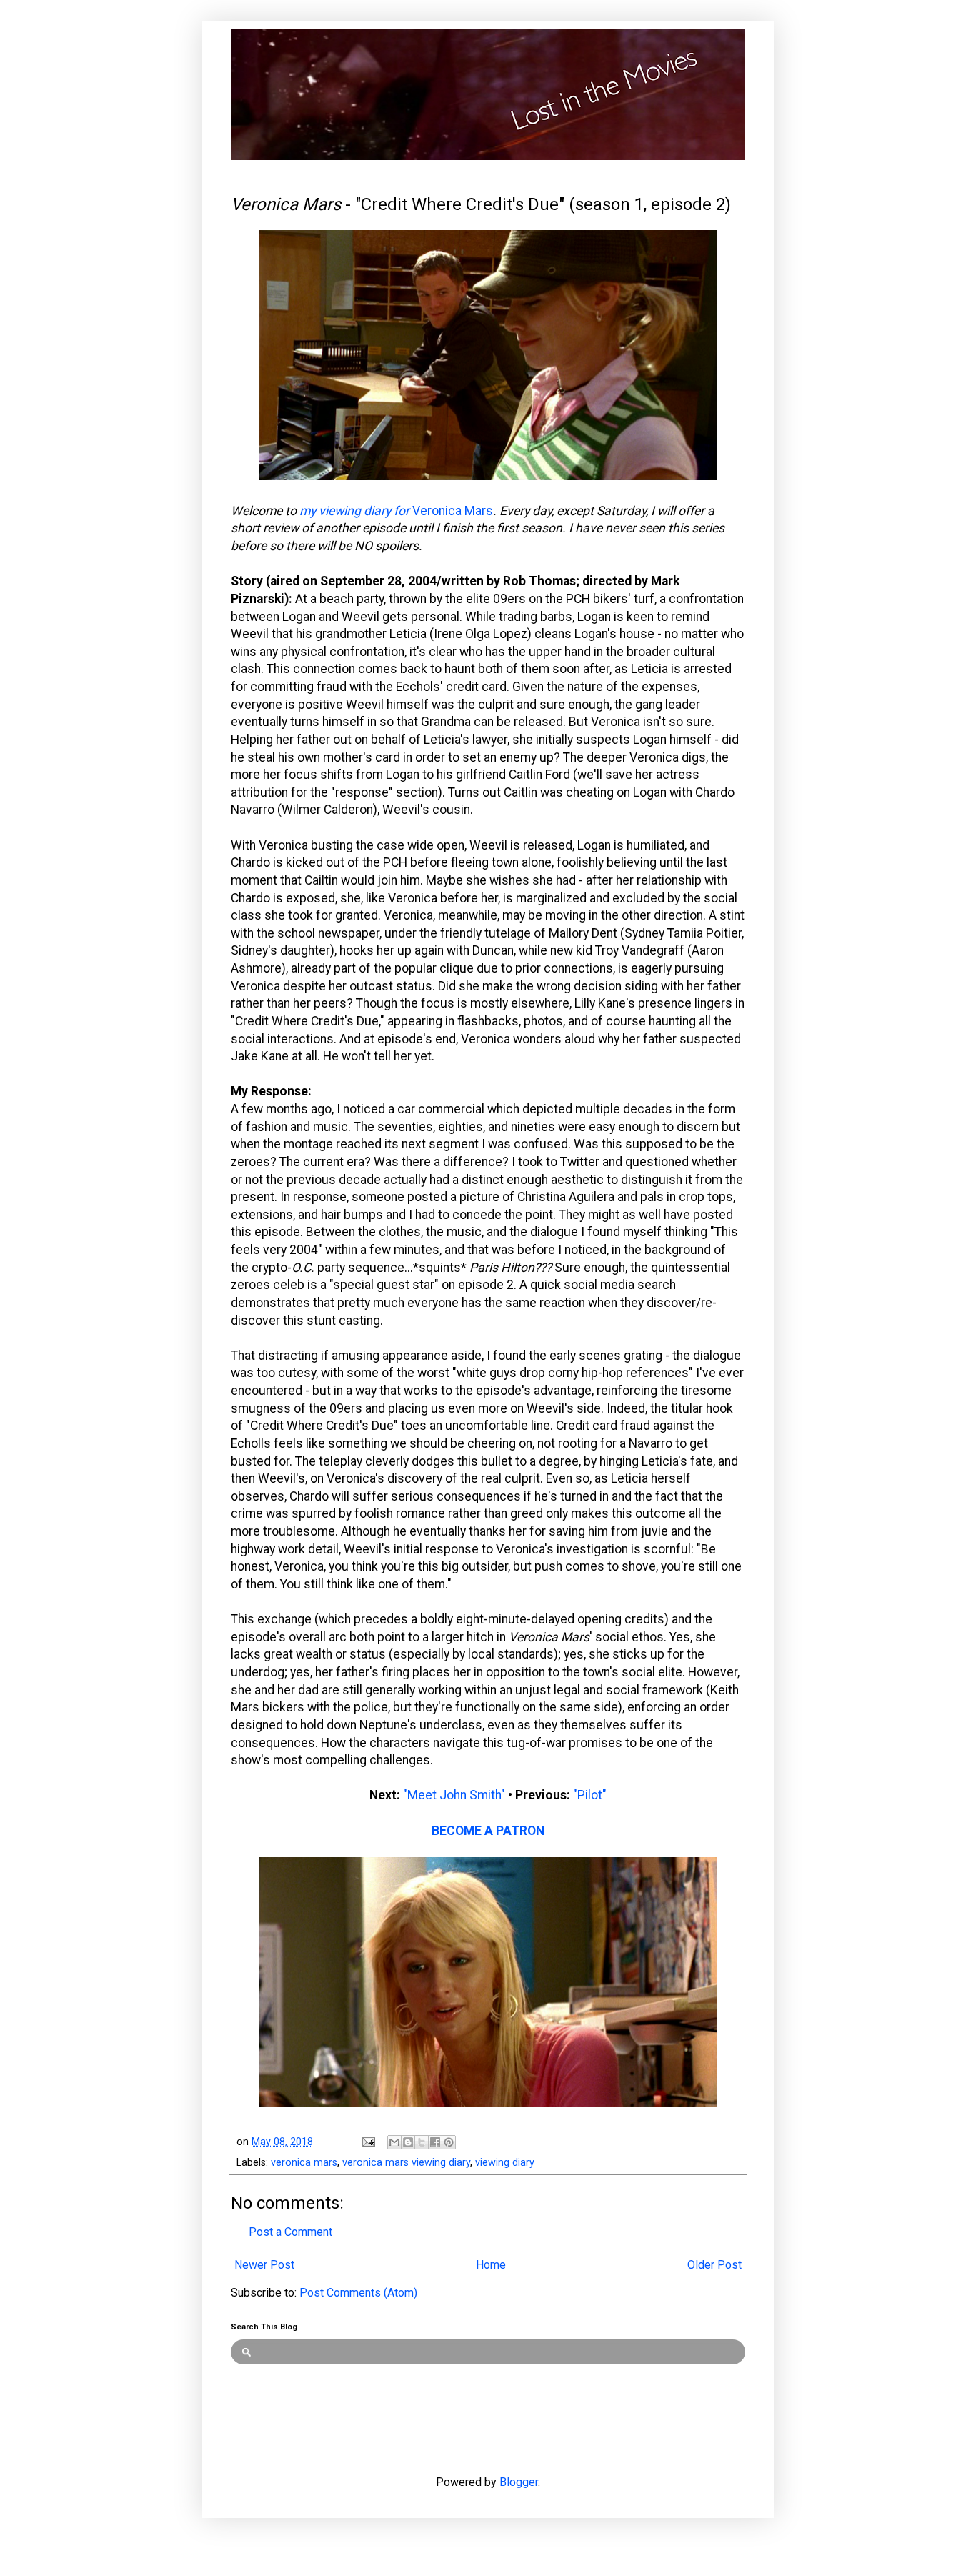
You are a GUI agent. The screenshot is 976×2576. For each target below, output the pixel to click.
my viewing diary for (356, 511)
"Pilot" (590, 1795)
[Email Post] (368, 2142)
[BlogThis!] (408, 2142)
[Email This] (394, 2142)
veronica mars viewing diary (406, 2163)
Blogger (519, 2482)
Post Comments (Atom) (358, 2293)
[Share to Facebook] (435, 2142)
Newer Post (264, 2265)
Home (491, 2265)
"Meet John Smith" (454, 1795)
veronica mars (304, 2163)
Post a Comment (290, 2232)
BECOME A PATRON (488, 1831)
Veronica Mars (453, 511)
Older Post (714, 2265)
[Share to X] (422, 2142)
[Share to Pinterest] (449, 2142)
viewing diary (505, 2163)
